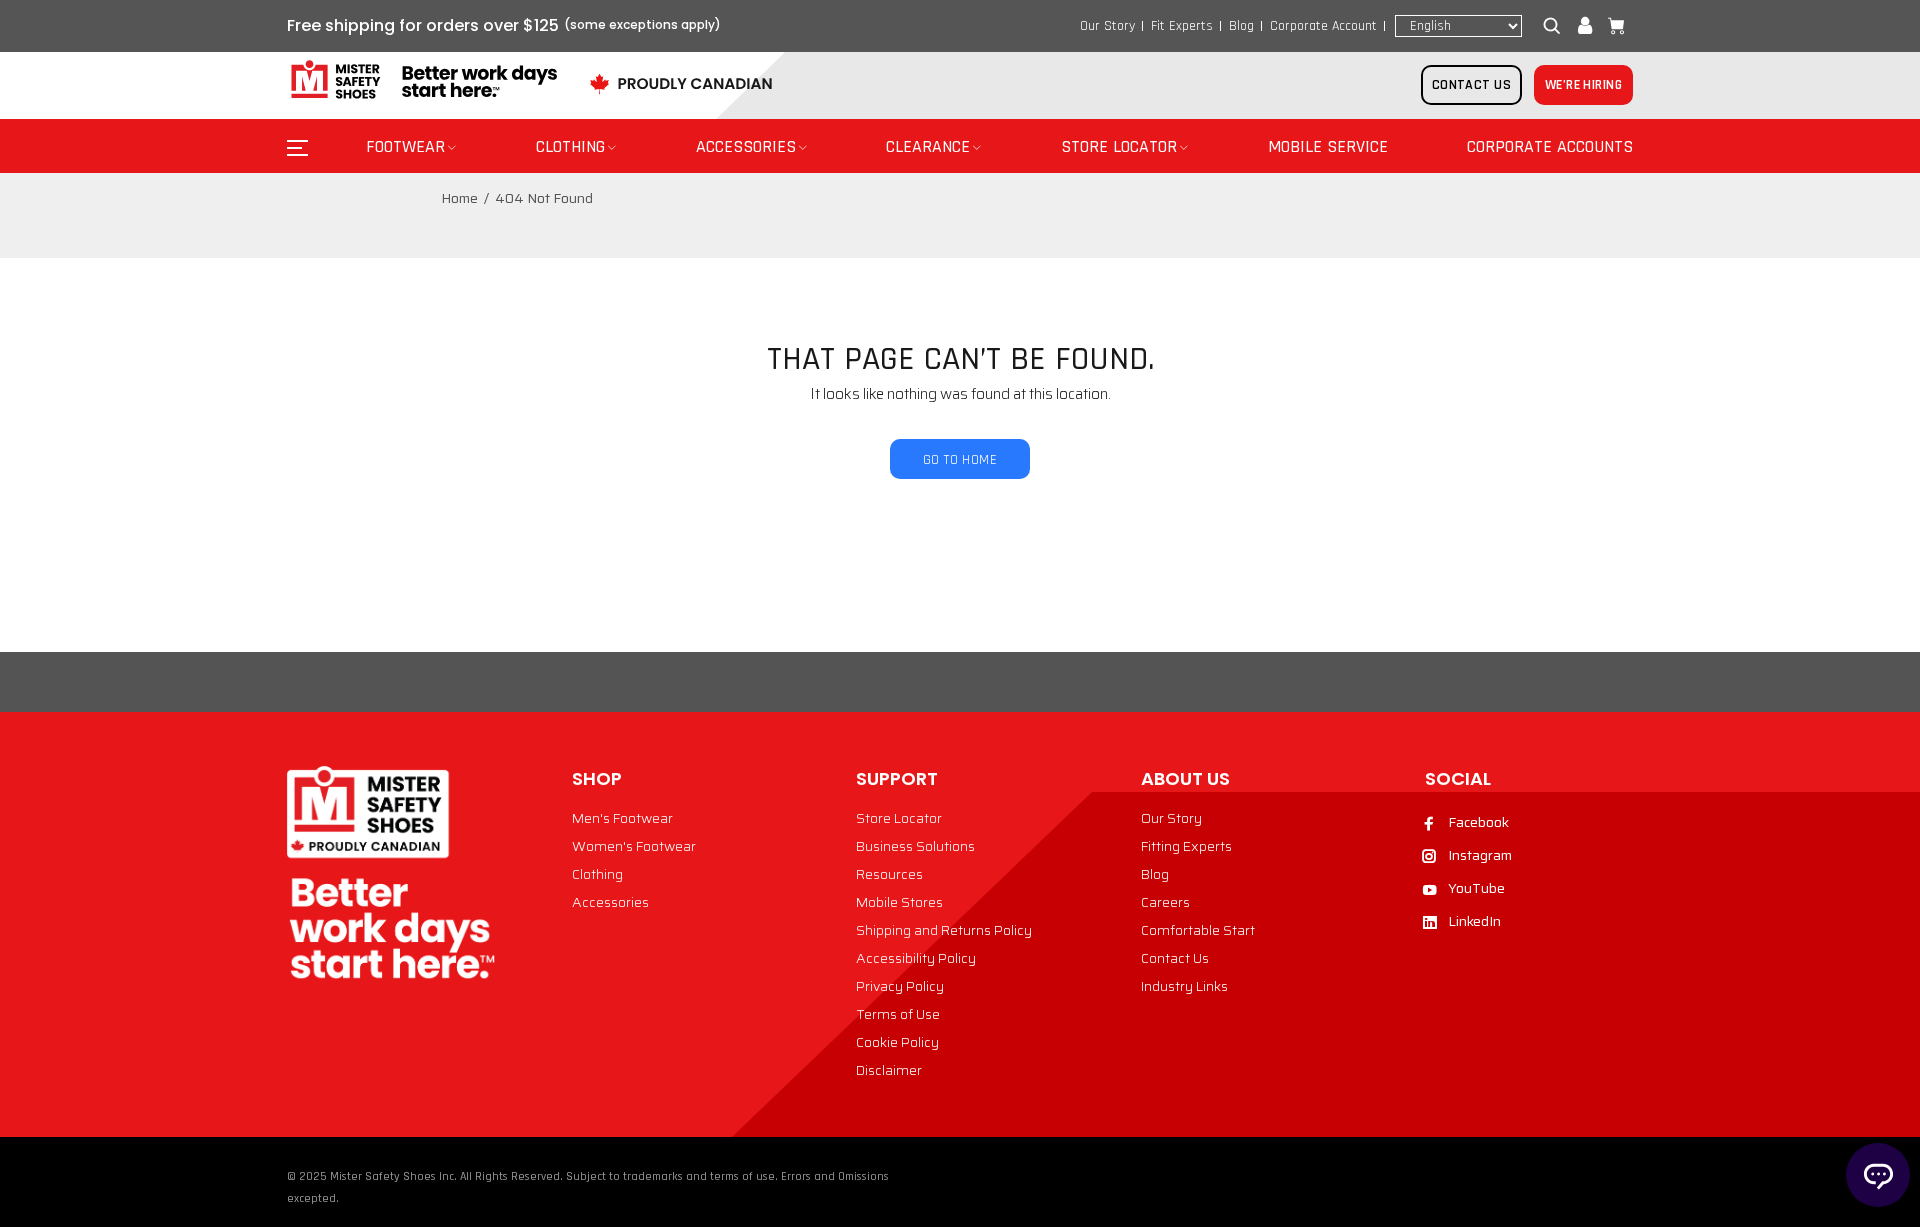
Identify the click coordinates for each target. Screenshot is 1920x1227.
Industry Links (1184, 986)
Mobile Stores (899, 902)
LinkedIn (1474, 921)
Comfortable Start (1198, 930)
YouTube (1476, 888)
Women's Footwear (634, 846)
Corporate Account (1323, 26)
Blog (1241, 26)
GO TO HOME (960, 460)
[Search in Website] (1556, 26)
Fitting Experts (1186, 846)
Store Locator (899, 818)
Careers (1165, 902)
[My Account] (1585, 26)
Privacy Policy (900, 986)
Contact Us (1175, 958)
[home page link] (422, 80)
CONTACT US (1471, 85)
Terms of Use (898, 1014)
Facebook (1478, 822)
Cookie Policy (897, 1042)
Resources (889, 874)
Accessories (610, 902)
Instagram (1480, 855)
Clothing (597, 874)
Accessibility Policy (916, 958)
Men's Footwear (622, 818)
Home (459, 198)
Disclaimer (889, 1070)
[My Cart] (1612, 26)
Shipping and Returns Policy (944, 930)
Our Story (1107, 26)
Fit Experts (1182, 26)
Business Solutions (915, 846)
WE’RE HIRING (1583, 85)
